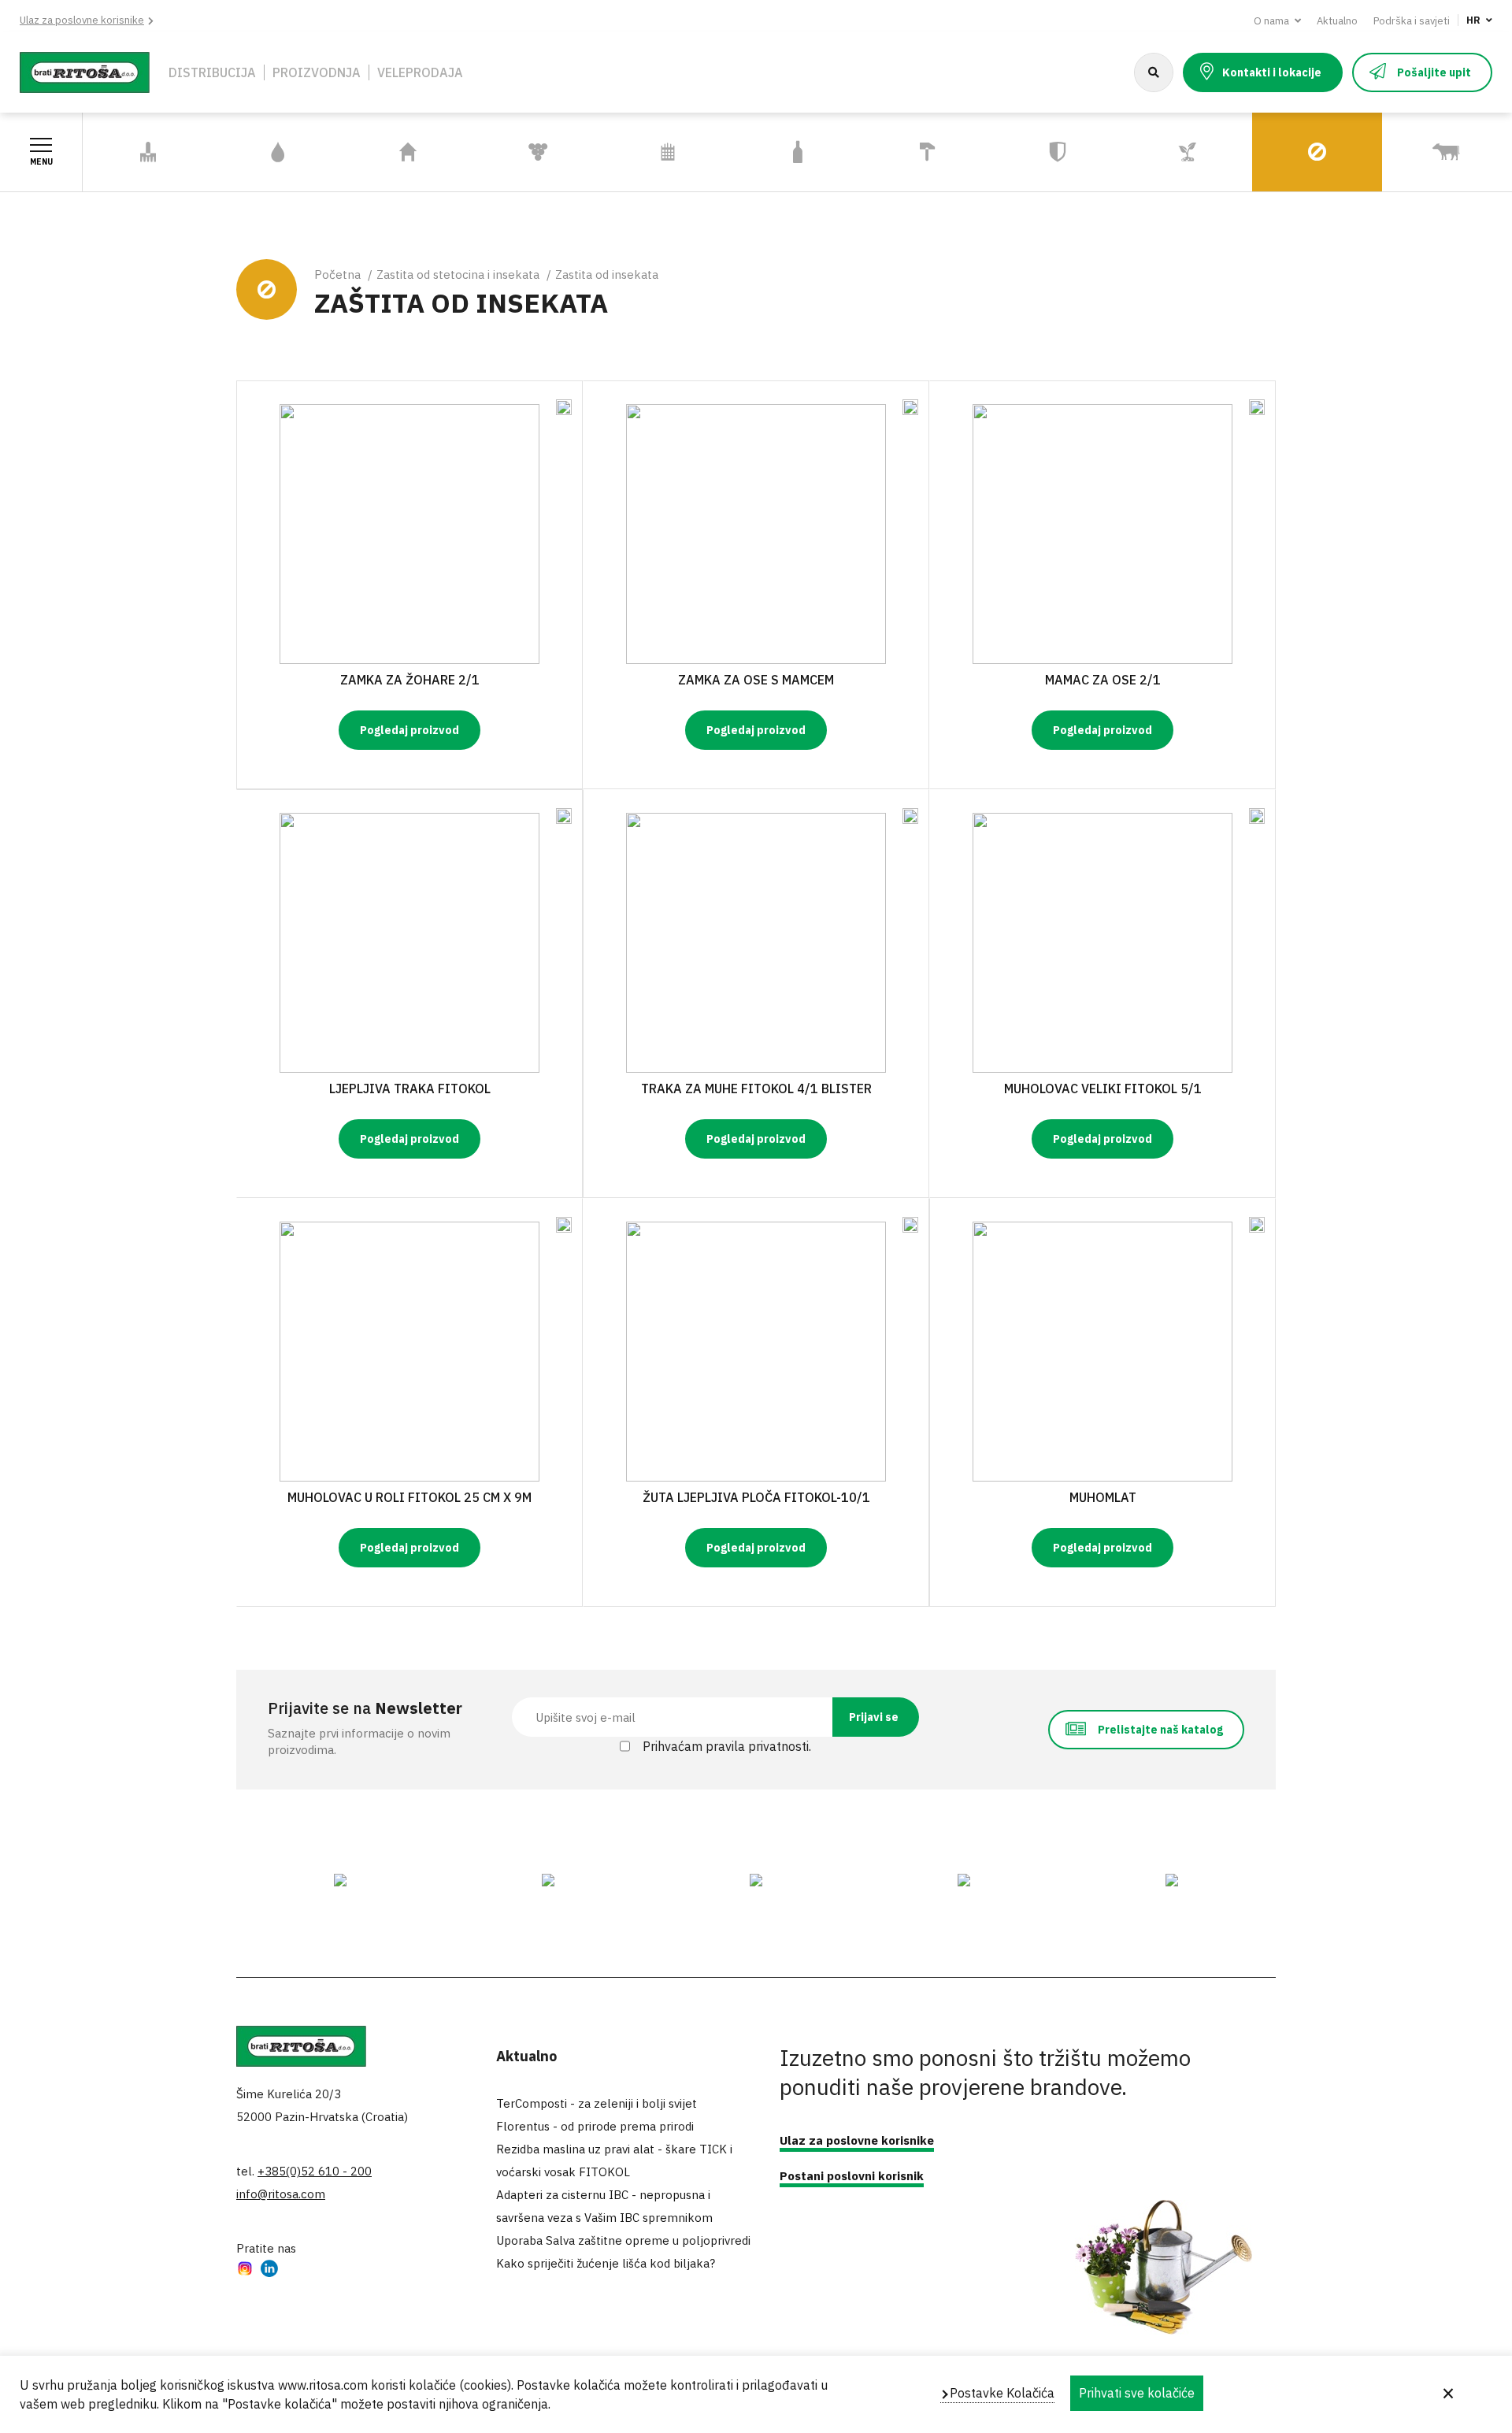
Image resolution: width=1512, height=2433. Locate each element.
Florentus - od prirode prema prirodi (595, 2126)
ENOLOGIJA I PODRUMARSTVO (520, 152)
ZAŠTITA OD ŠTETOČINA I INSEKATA (1290, 152)
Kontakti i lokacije (1272, 72)
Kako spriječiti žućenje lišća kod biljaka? (606, 2263)
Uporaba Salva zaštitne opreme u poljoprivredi (623, 2240)
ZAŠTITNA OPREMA (1057, 152)
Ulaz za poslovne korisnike (82, 20)
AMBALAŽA (798, 152)
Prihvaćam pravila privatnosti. (727, 1746)
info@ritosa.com (281, 2194)
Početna (337, 274)
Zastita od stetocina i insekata (458, 274)
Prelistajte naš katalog (1160, 1730)
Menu (41, 162)
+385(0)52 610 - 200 (315, 2171)
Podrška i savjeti (1412, 21)
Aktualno (1337, 21)
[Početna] (85, 71)
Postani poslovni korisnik (852, 2176)
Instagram (245, 2270)
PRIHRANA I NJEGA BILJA (1177, 152)
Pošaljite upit (1434, 72)
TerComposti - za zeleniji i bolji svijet (597, 2103)
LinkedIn (269, 2270)
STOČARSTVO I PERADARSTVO (1425, 152)
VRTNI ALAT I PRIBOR (148, 152)
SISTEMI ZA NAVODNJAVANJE (260, 152)
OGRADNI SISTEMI (668, 152)
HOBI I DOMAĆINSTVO (408, 152)
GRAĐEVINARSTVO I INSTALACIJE (920, 152)
